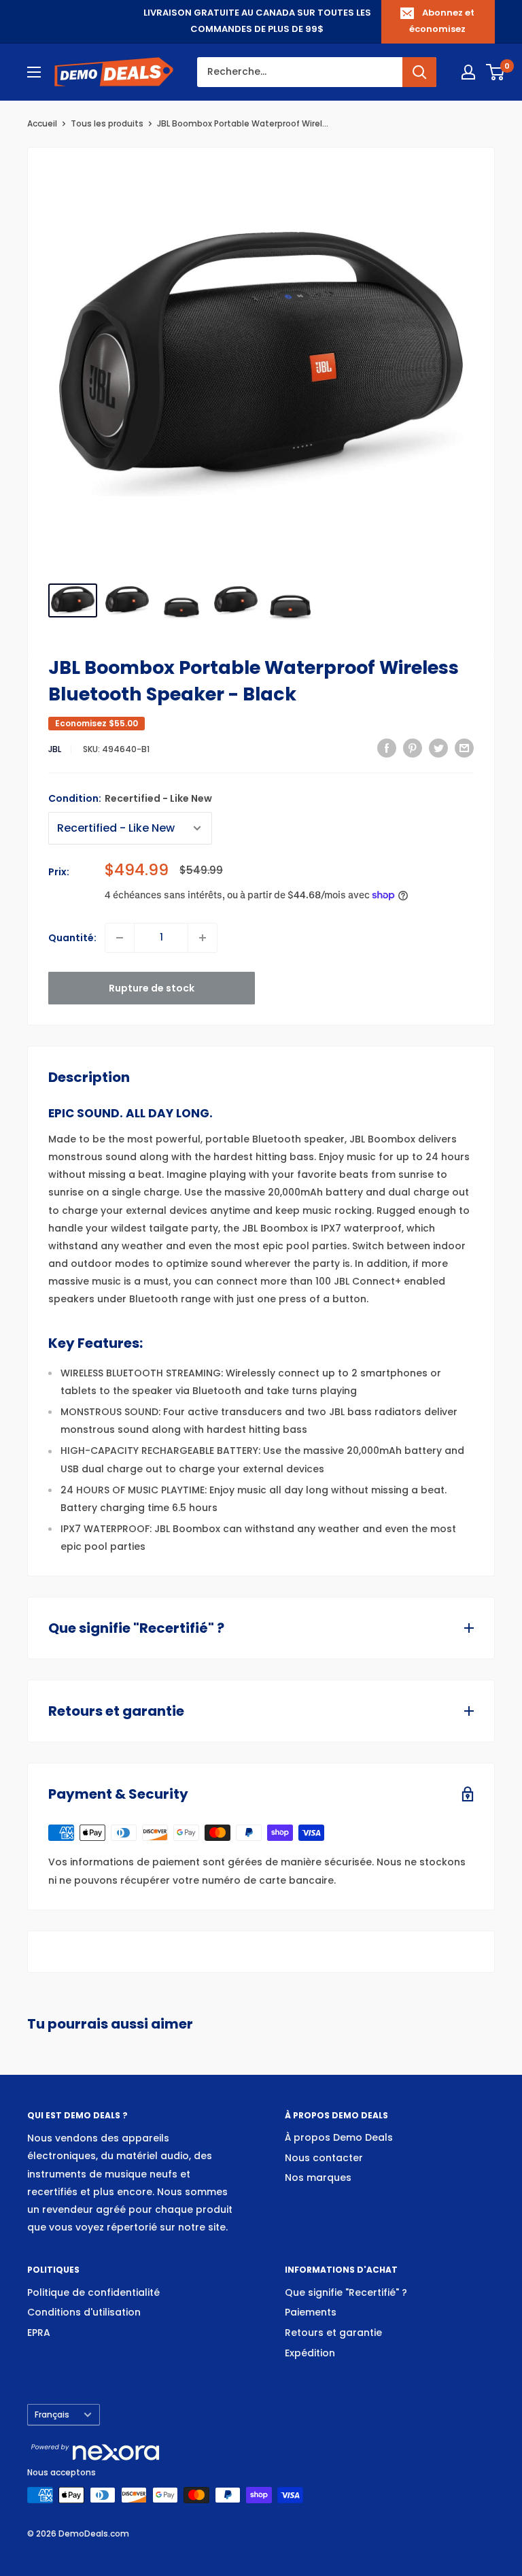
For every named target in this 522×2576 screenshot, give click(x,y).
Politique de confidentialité (93, 2292)
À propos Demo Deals (339, 2137)
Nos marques (318, 2177)
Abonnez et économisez (442, 21)
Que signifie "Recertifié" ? (346, 2292)
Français (52, 2415)
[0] (496, 72)
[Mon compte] (468, 72)
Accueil (42, 123)
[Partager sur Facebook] (387, 748)
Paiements (311, 2312)
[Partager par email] (464, 748)
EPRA (39, 2333)
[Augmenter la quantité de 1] (203, 938)
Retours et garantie (333, 2333)
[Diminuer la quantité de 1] (120, 938)
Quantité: (72, 938)
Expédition (310, 2353)
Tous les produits (107, 123)
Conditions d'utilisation (84, 2312)
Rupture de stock (152, 988)
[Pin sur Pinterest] (413, 748)
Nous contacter (324, 2158)
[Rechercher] (419, 72)
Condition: (130, 798)
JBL (55, 749)
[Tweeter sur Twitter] (438, 748)
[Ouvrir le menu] (34, 72)
